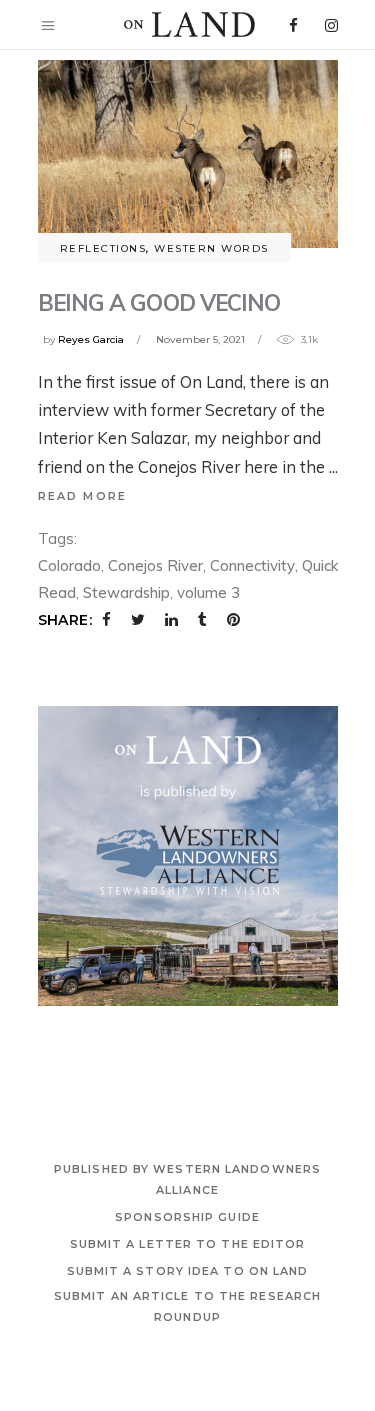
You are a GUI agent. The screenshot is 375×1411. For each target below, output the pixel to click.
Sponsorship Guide (187, 1217)
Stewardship (126, 592)
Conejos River (155, 565)
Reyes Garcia (91, 339)
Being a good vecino (159, 302)
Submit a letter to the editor (188, 1244)
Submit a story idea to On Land (188, 1271)
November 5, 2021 (200, 339)
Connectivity (252, 565)
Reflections (103, 248)
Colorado (69, 565)
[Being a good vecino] (188, 154)
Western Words (211, 248)
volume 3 (208, 592)
